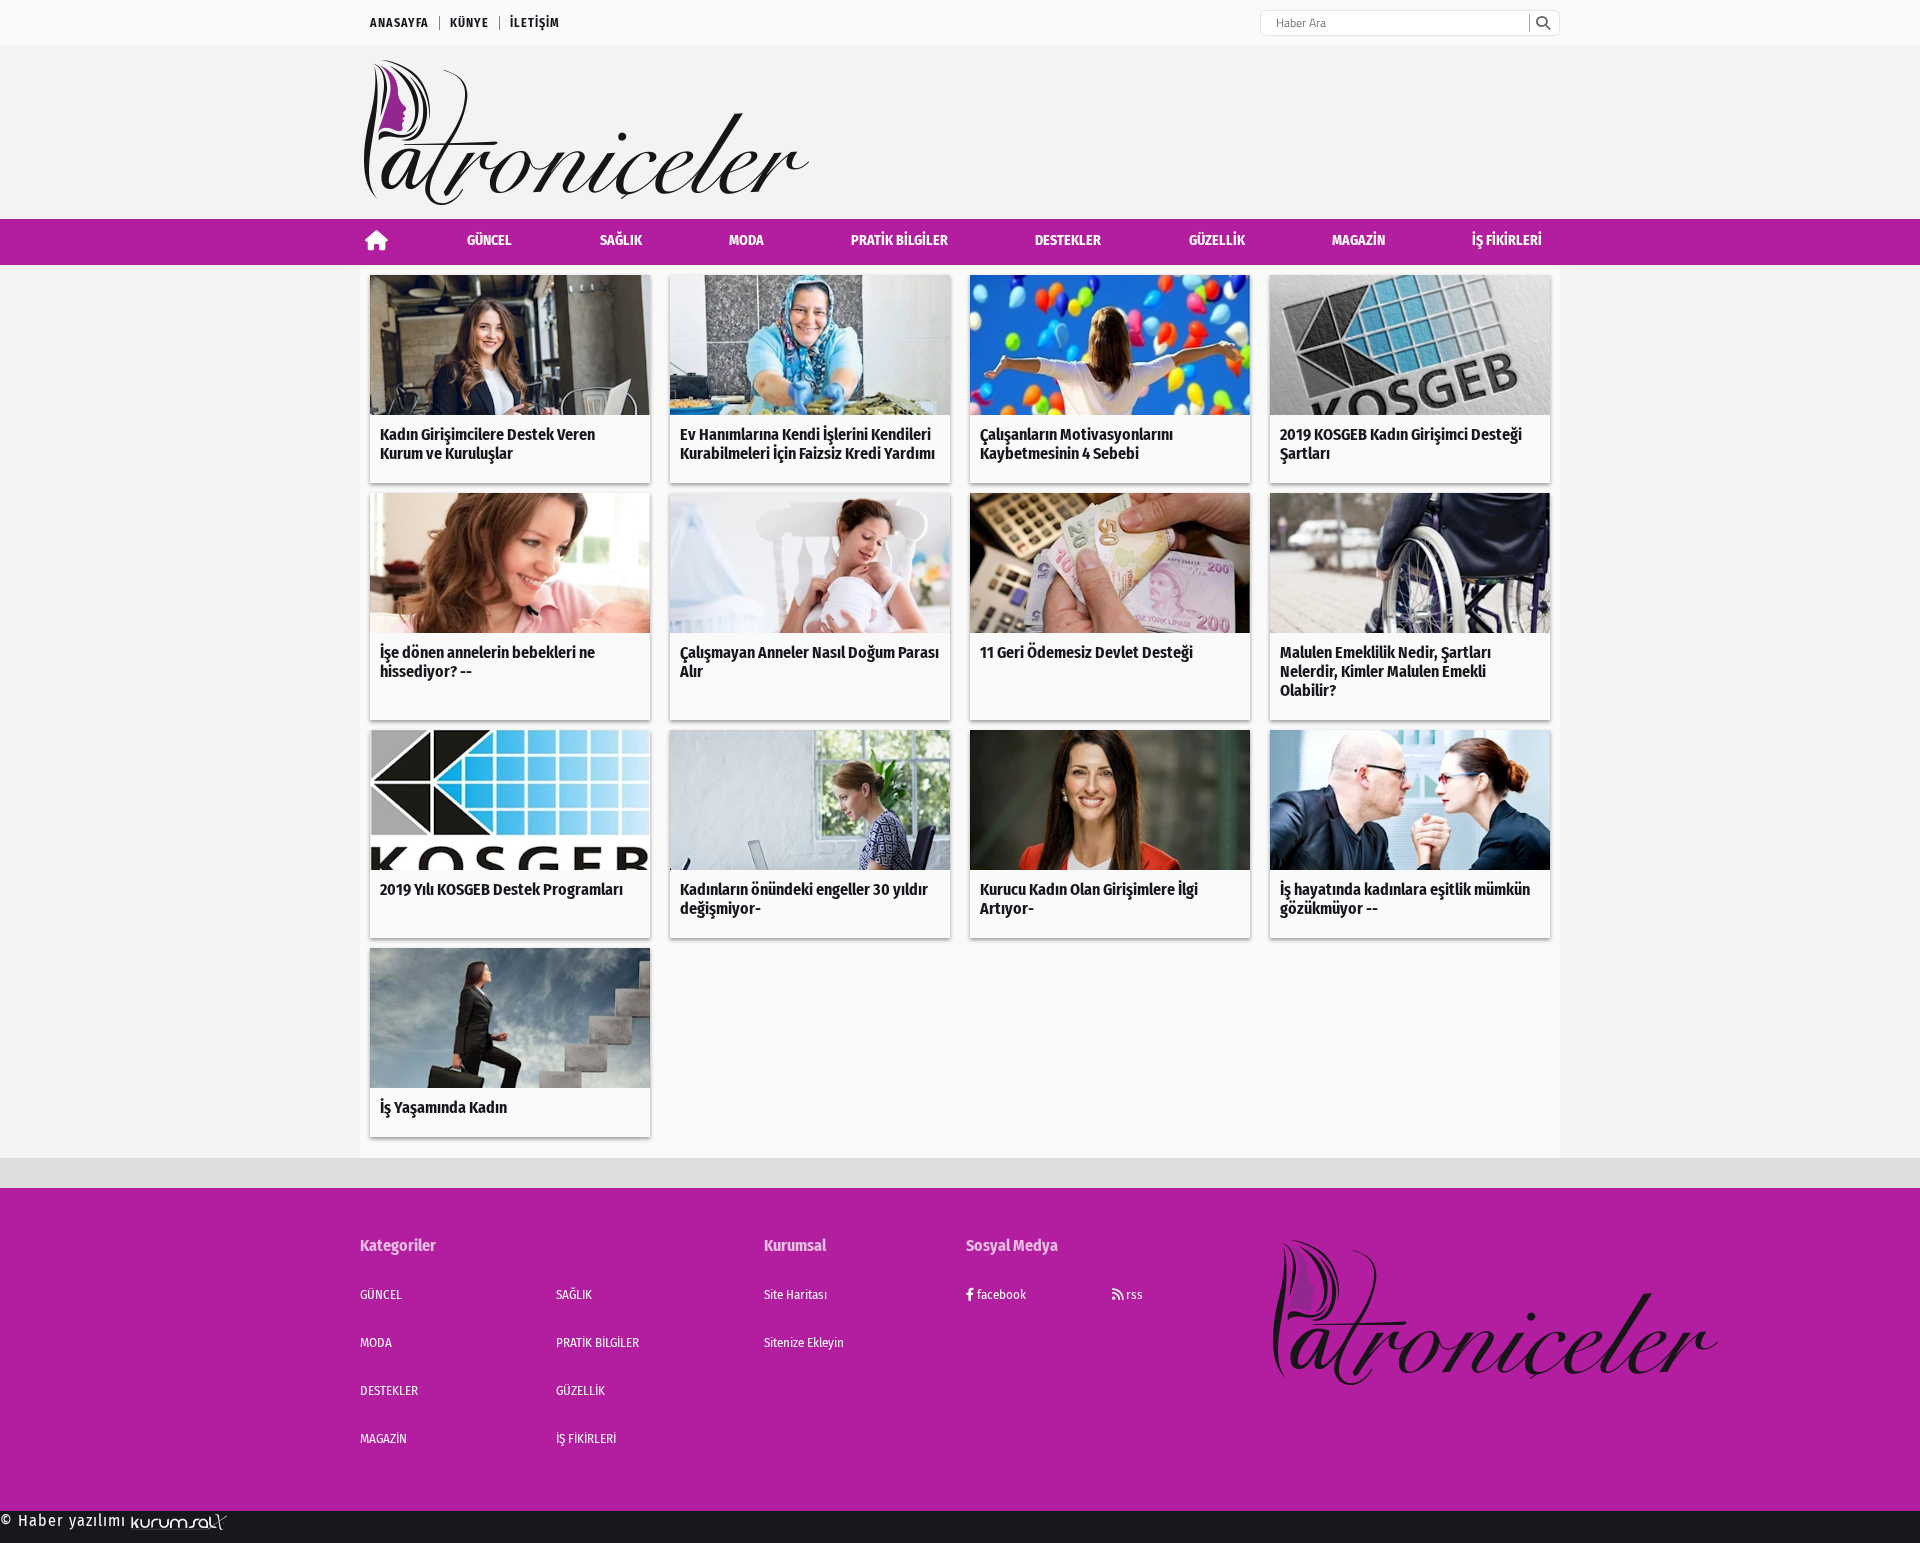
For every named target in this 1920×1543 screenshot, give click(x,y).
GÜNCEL (489, 240)
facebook (1000, 1294)
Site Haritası (795, 1294)
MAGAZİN (1358, 240)
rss (1133, 1294)
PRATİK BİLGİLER (899, 240)
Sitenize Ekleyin (804, 1342)
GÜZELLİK (1217, 240)
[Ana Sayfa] (376, 240)
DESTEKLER (1068, 240)
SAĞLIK (621, 240)
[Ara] (1542, 23)
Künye (469, 23)
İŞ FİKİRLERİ (1507, 240)
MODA (746, 240)
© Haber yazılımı (65, 1520)
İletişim (535, 23)
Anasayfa (399, 23)
